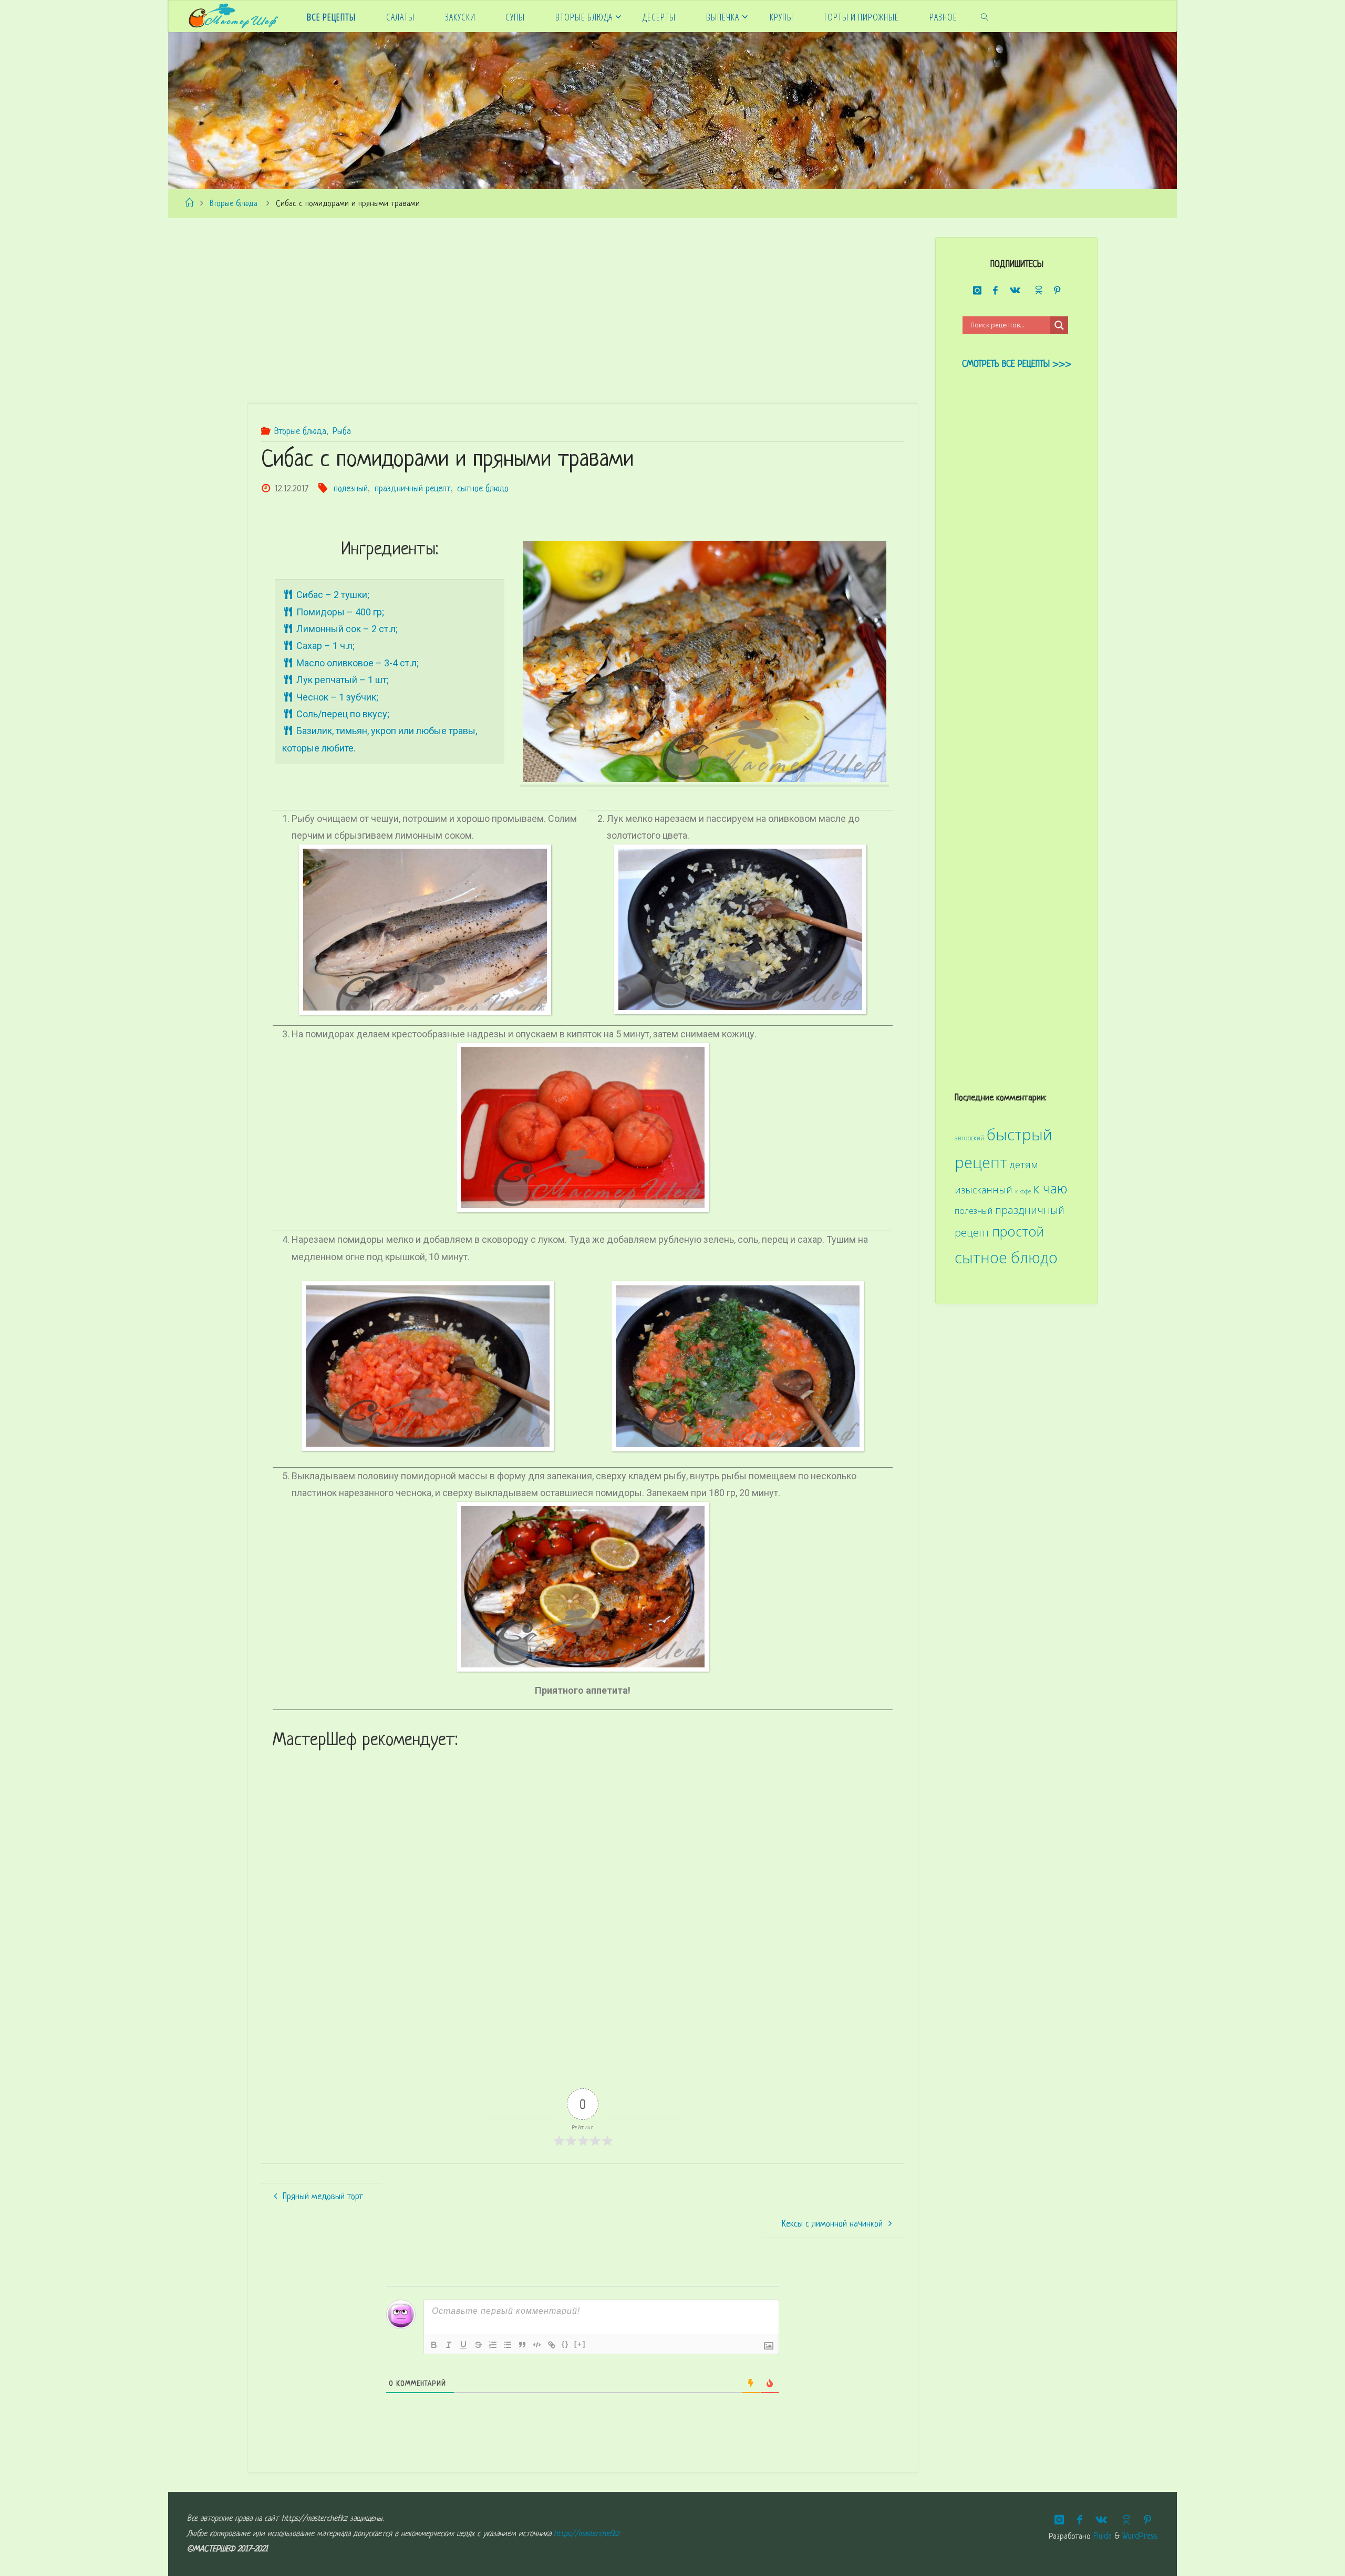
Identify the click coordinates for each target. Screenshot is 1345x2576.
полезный (351, 489)
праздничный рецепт (413, 489)
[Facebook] (996, 291)
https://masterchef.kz (587, 2534)
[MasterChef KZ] (233, 16)
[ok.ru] (1037, 290)
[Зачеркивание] (478, 2345)
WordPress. (1140, 2537)
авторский (969, 1138)
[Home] (189, 204)
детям (1024, 1165)
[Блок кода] (537, 2345)
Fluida (1101, 2537)
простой (1018, 1231)
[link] (984, 16)
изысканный (984, 1190)
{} (565, 2344)
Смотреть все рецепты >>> (1017, 364)
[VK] (1015, 291)
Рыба (342, 432)
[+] (580, 2344)
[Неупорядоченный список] (508, 2345)
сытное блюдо (483, 489)
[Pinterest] (1057, 291)
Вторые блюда (234, 204)
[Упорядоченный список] (493, 2345)
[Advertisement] (562, 311)
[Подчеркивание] (463, 2345)
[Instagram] (977, 291)
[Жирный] (434, 2345)
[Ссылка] (552, 2345)
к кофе (1023, 1191)
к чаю (1051, 1188)
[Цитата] (522, 2345)
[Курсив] (449, 2345)
